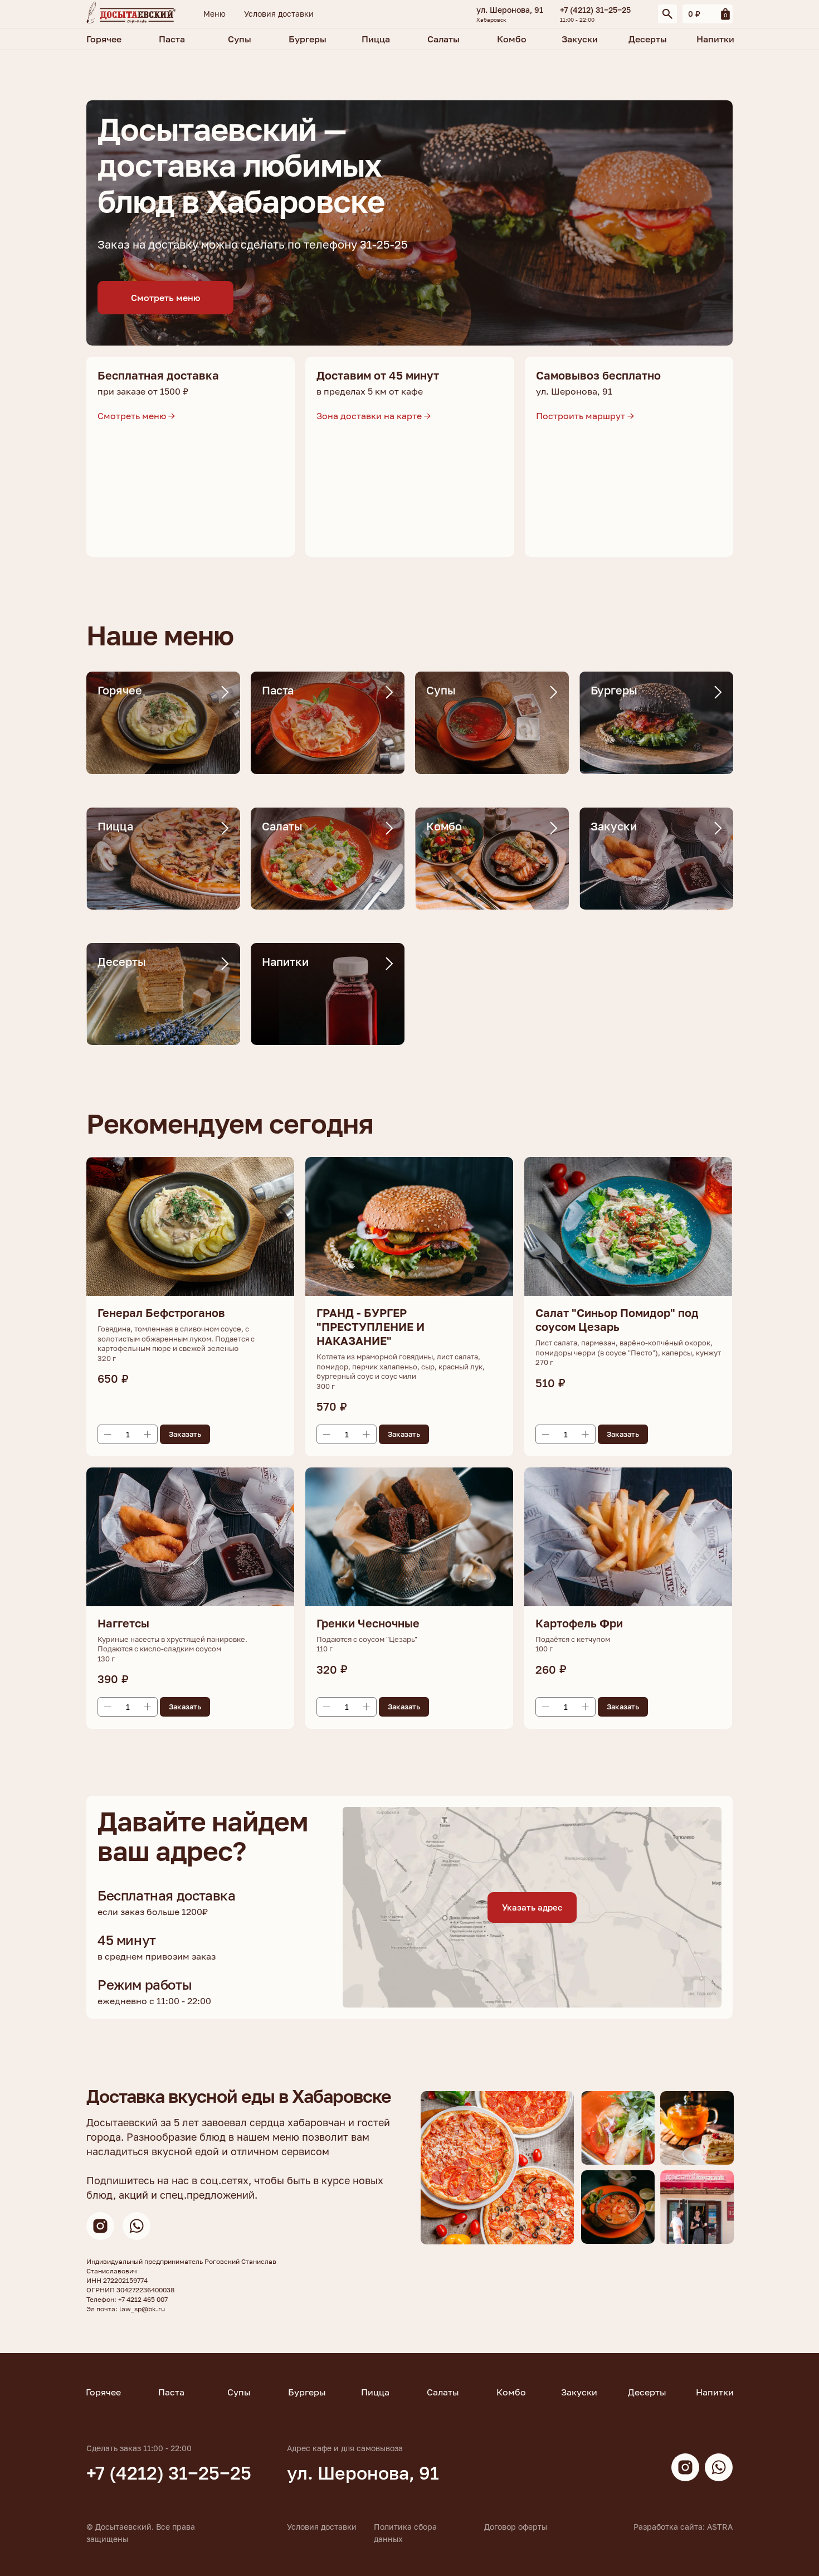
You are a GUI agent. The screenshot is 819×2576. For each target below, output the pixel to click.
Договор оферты (516, 2527)
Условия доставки (322, 2527)
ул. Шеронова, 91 (510, 10)
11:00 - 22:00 (577, 20)
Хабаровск (491, 20)
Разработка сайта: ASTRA (683, 2527)
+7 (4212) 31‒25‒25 (595, 10)
